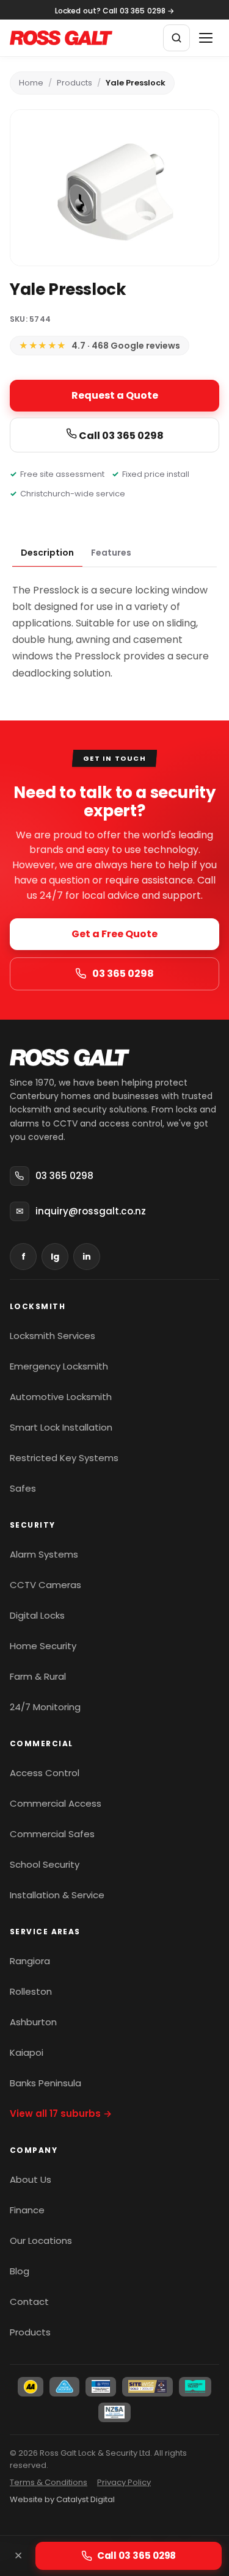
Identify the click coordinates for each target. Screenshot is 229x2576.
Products (75, 83)
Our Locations (41, 2240)
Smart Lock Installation (61, 1427)
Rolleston (31, 1991)
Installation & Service (57, 1895)
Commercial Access (56, 1803)
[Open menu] (206, 38)
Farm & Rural (38, 1676)
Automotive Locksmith (61, 1397)
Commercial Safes (52, 1834)
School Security (45, 1864)
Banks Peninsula (45, 2083)
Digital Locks (37, 1615)
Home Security (43, 1646)
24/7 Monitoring (45, 1707)
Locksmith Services (53, 1336)
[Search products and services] (176, 38)
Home (31, 83)
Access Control (45, 1773)
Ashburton (33, 2022)
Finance (27, 2210)
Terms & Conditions (49, 2482)
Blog (20, 2271)
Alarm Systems (44, 1554)
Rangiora (30, 1961)
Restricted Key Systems (64, 1458)
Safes (23, 1488)
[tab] (47, 553)
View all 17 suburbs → (61, 2113)
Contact (29, 2302)
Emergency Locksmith (59, 1366)
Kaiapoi (27, 2052)
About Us (31, 2179)
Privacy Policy (124, 2482)
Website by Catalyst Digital (62, 2499)
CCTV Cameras (45, 1585)
